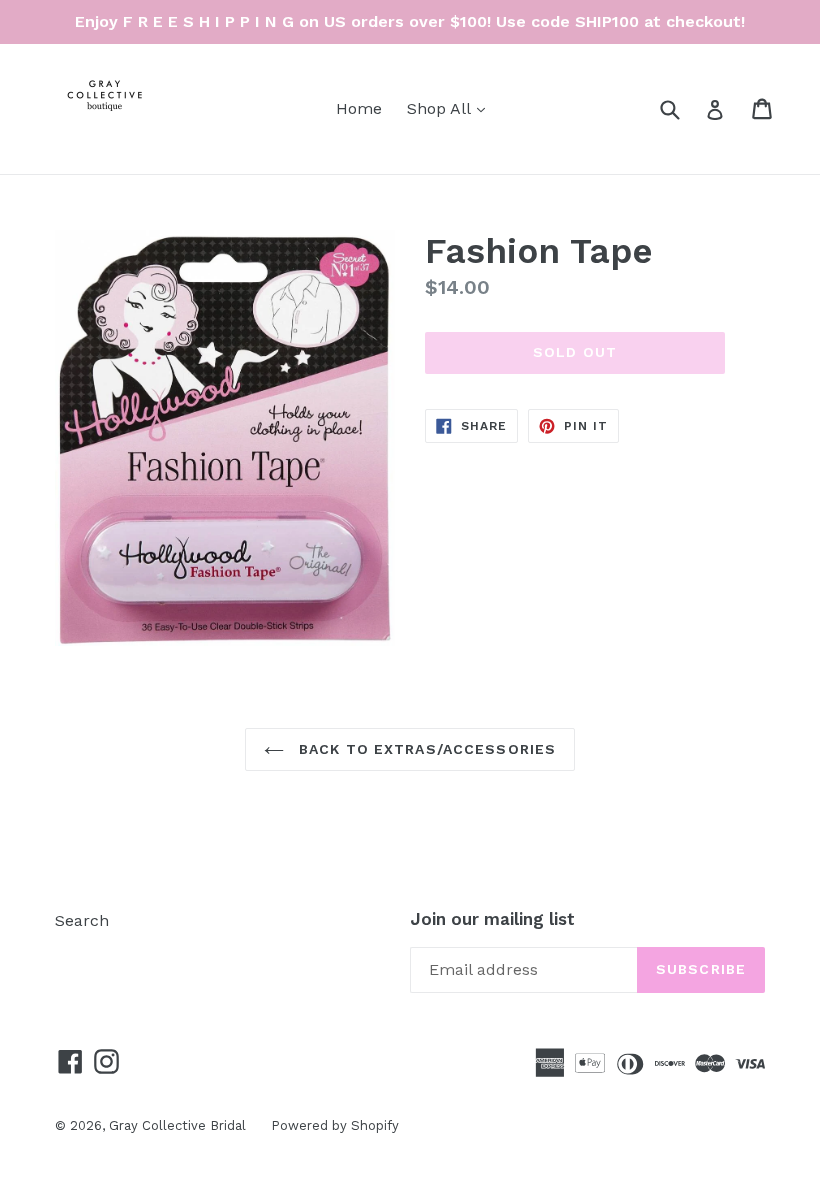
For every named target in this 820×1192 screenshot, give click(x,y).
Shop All (451, 108)
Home (359, 108)
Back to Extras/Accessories (425, 749)
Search (82, 920)
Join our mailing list (492, 919)
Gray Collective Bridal (177, 1125)
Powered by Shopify (335, 1125)
